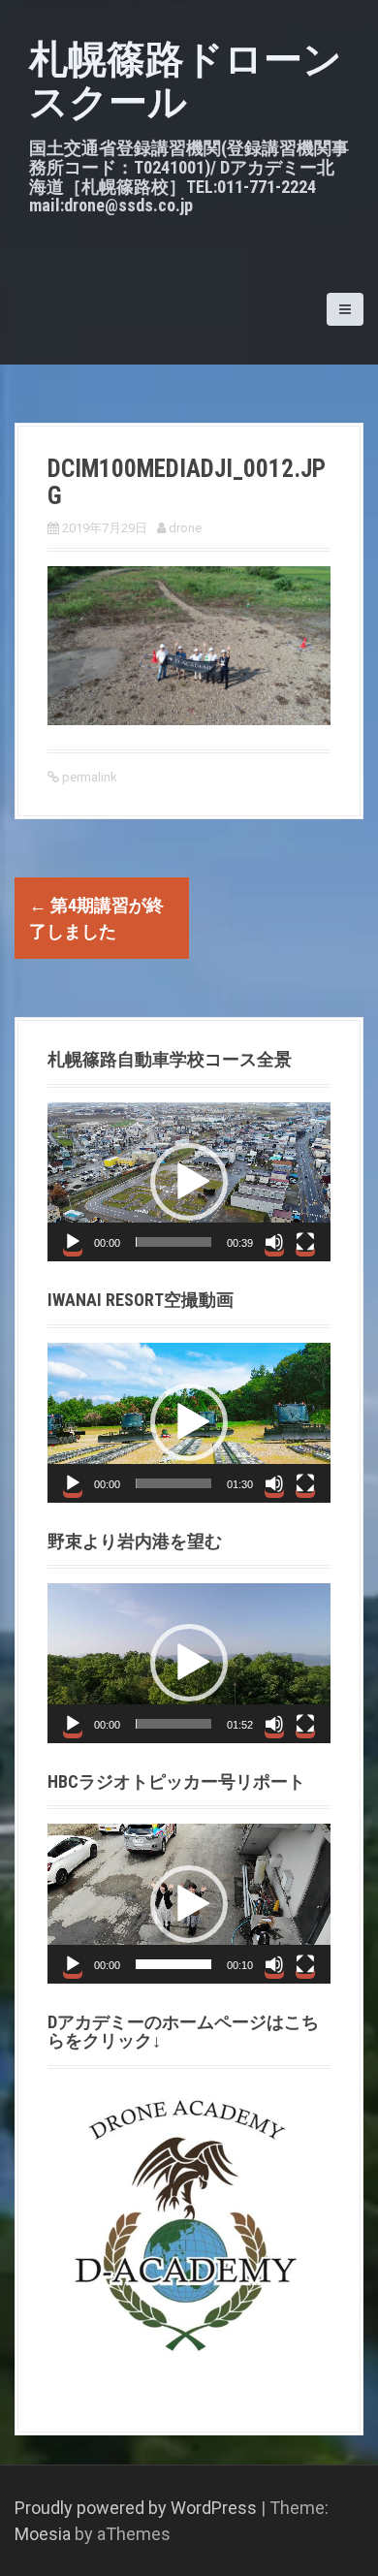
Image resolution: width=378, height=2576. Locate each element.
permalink (88, 777)
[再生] (73, 1242)
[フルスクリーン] (305, 1242)
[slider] (173, 1242)
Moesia (43, 2534)
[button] (189, 1182)
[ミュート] (274, 1242)
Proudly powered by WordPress (136, 2508)
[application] (189, 1182)
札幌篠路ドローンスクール (186, 81)
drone (185, 528)
